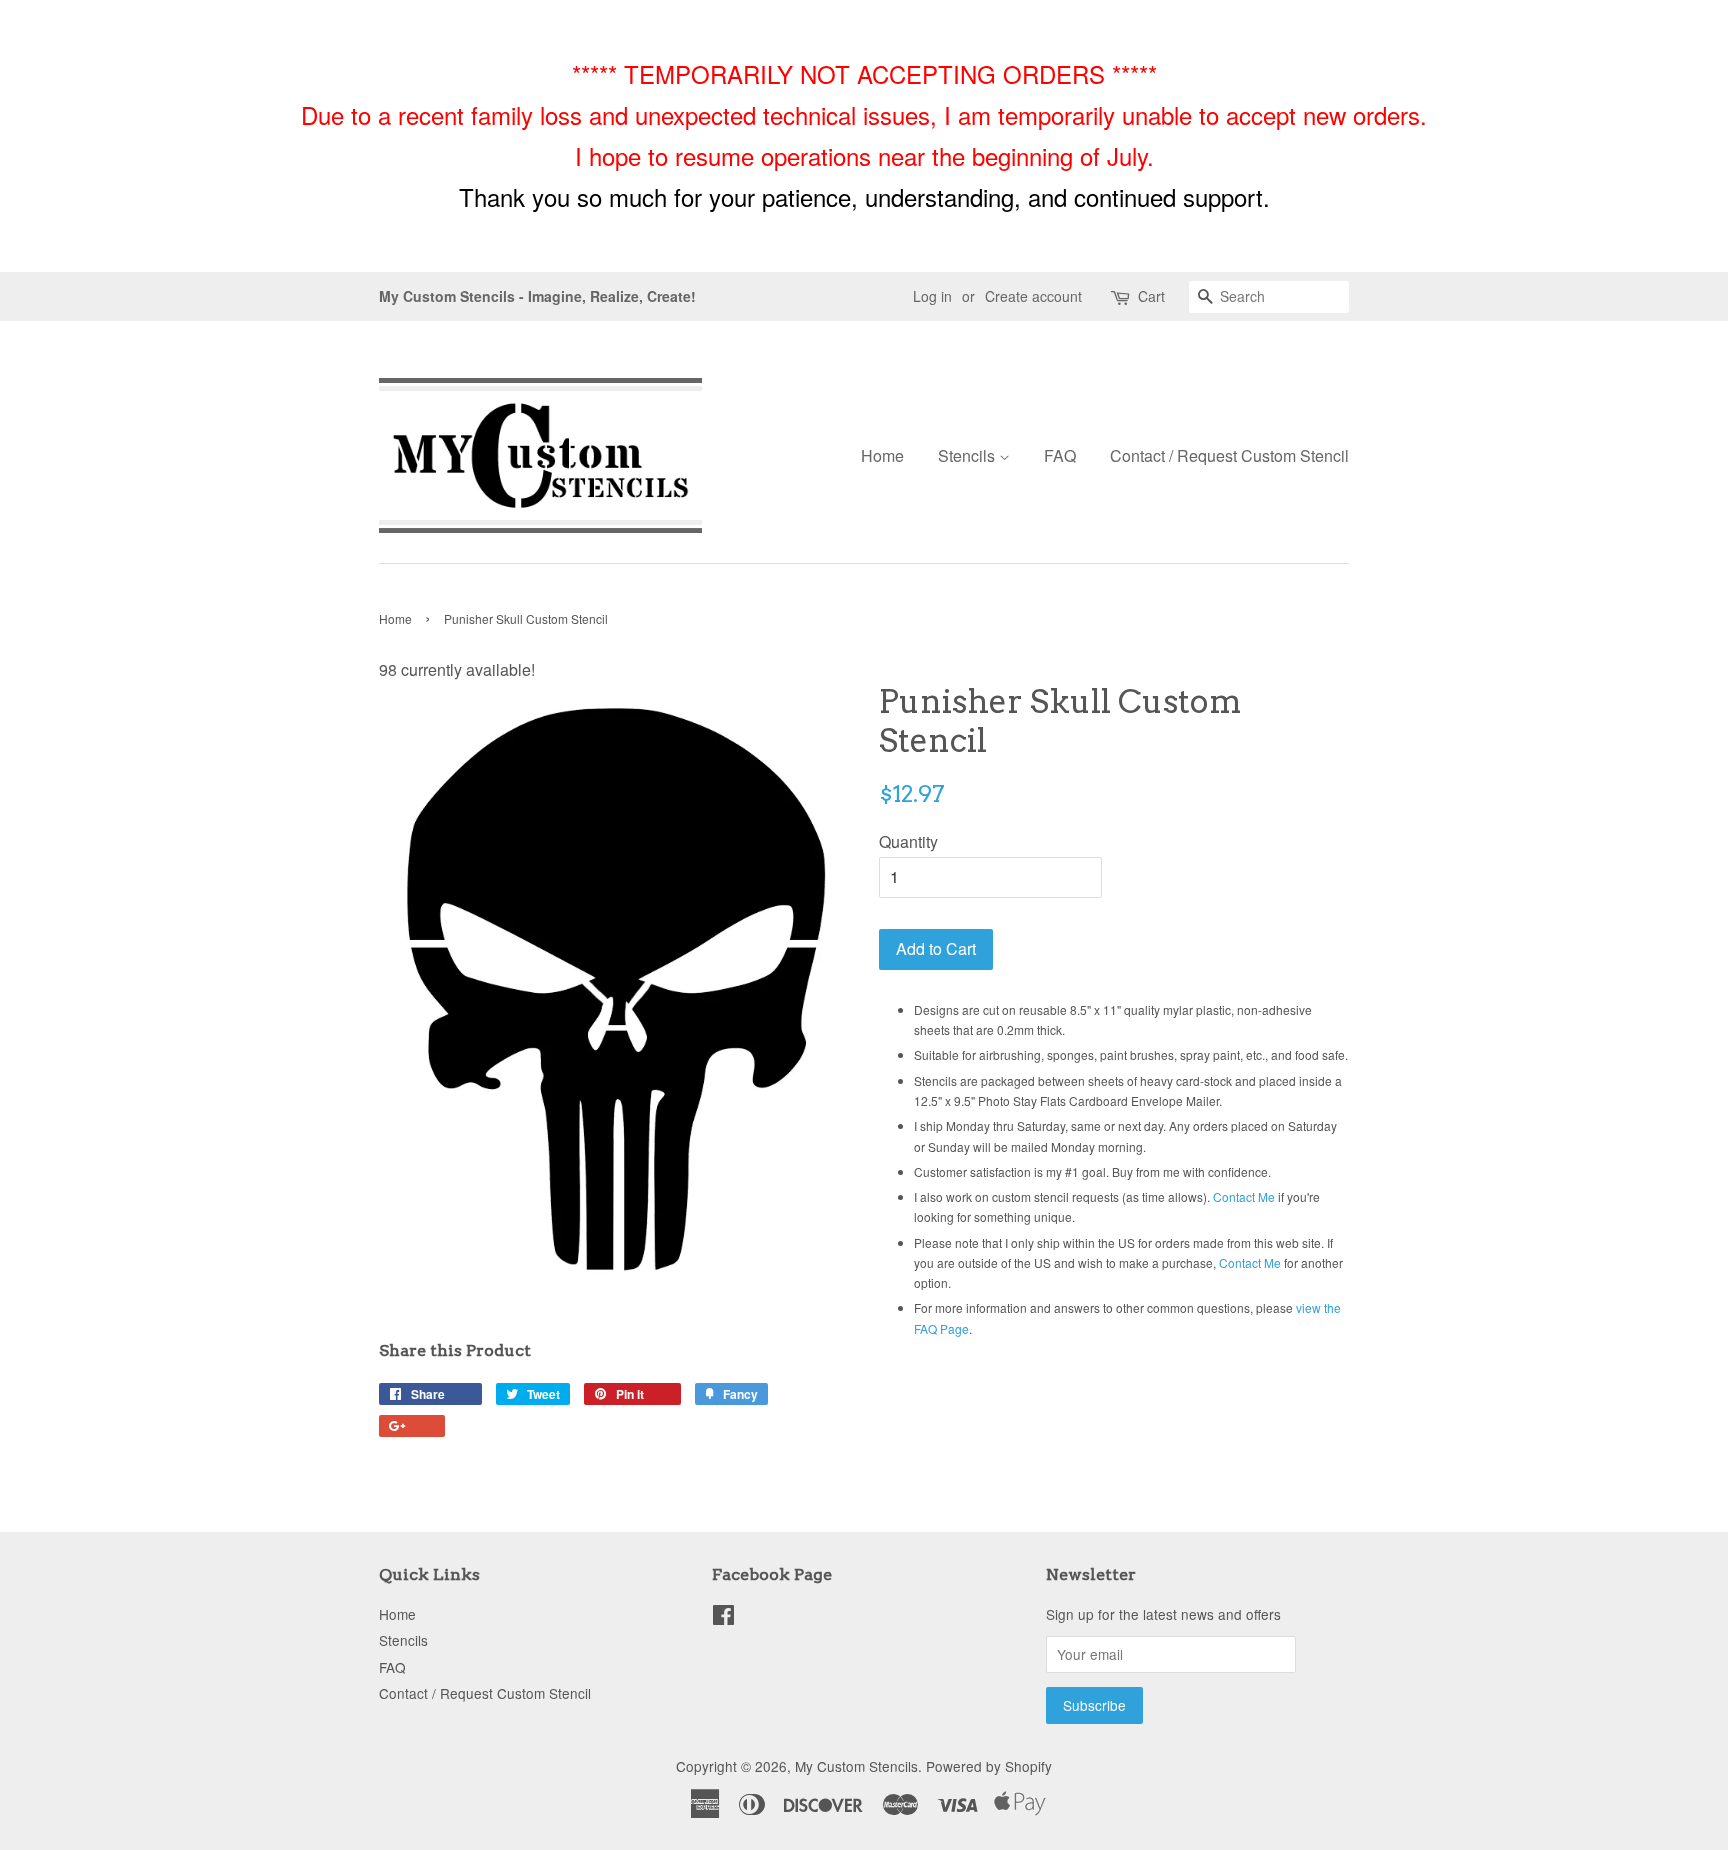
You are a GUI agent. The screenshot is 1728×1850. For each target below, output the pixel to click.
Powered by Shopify (989, 1766)
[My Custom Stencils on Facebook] (723, 1618)
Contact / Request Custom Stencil (1229, 455)
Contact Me (1244, 1196)
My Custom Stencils (856, 1766)
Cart (1151, 296)
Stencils (968, 455)
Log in (932, 296)
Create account (1033, 296)
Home (882, 455)
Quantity (908, 841)
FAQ (1060, 455)
